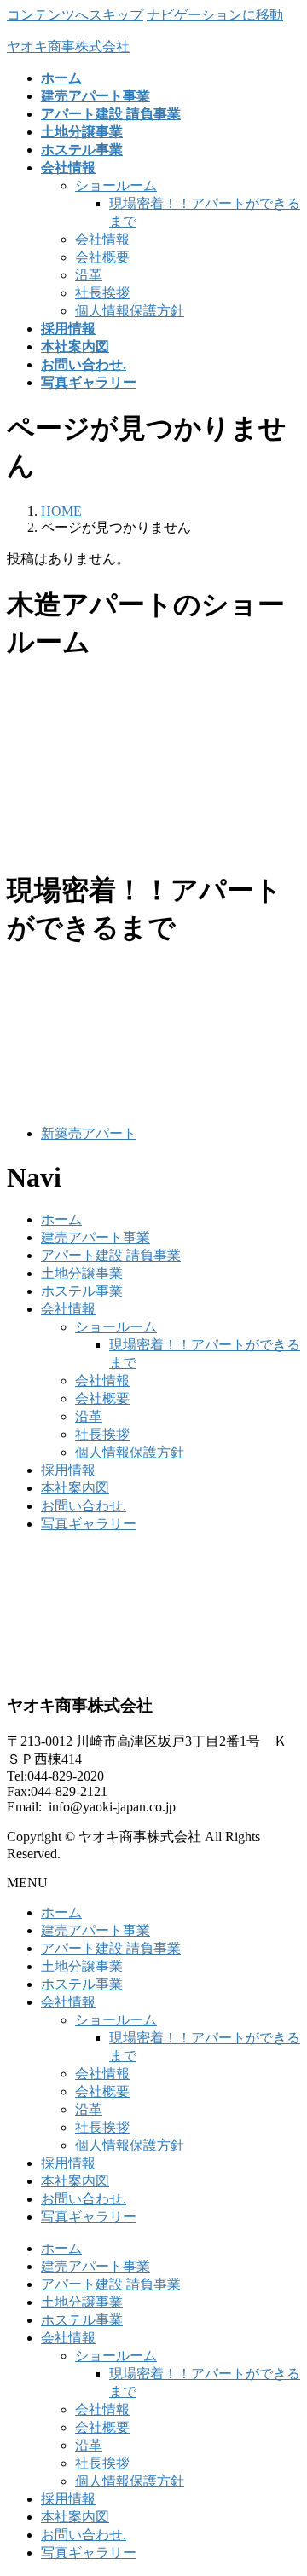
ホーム (61, 1219)
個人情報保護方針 (130, 311)
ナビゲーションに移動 (215, 15)
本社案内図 (75, 1488)
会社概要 (102, 257)
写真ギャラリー (89, 1524)
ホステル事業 (82, 1291)
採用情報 (68, 1470)
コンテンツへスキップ (75, 15)
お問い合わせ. (84, 1506)
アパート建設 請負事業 (111, 1255)
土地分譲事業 (82, 1273)
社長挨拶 (102, 293)
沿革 (89, 275)
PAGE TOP (284, 2481)
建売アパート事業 (96, 1237)
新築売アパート (89, 1133)
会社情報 (102, 239)
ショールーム (116, 185)
